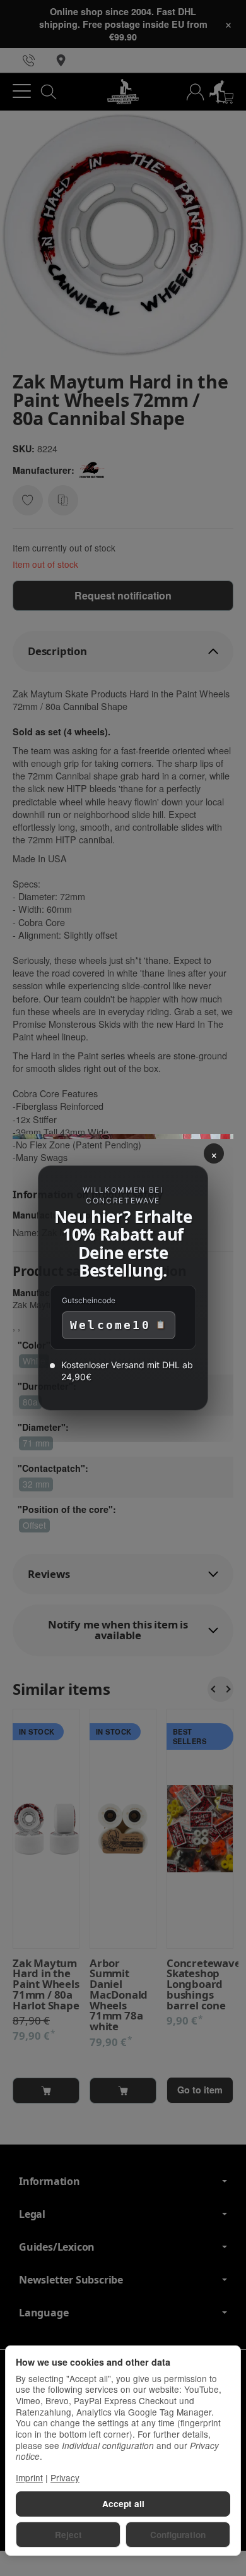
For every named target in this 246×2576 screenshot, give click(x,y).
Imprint (29, 2477)
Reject (68, 2535)
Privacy (65, 2477)
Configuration (178, 2535)
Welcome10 (110, 1325)
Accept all (123, 2504)
